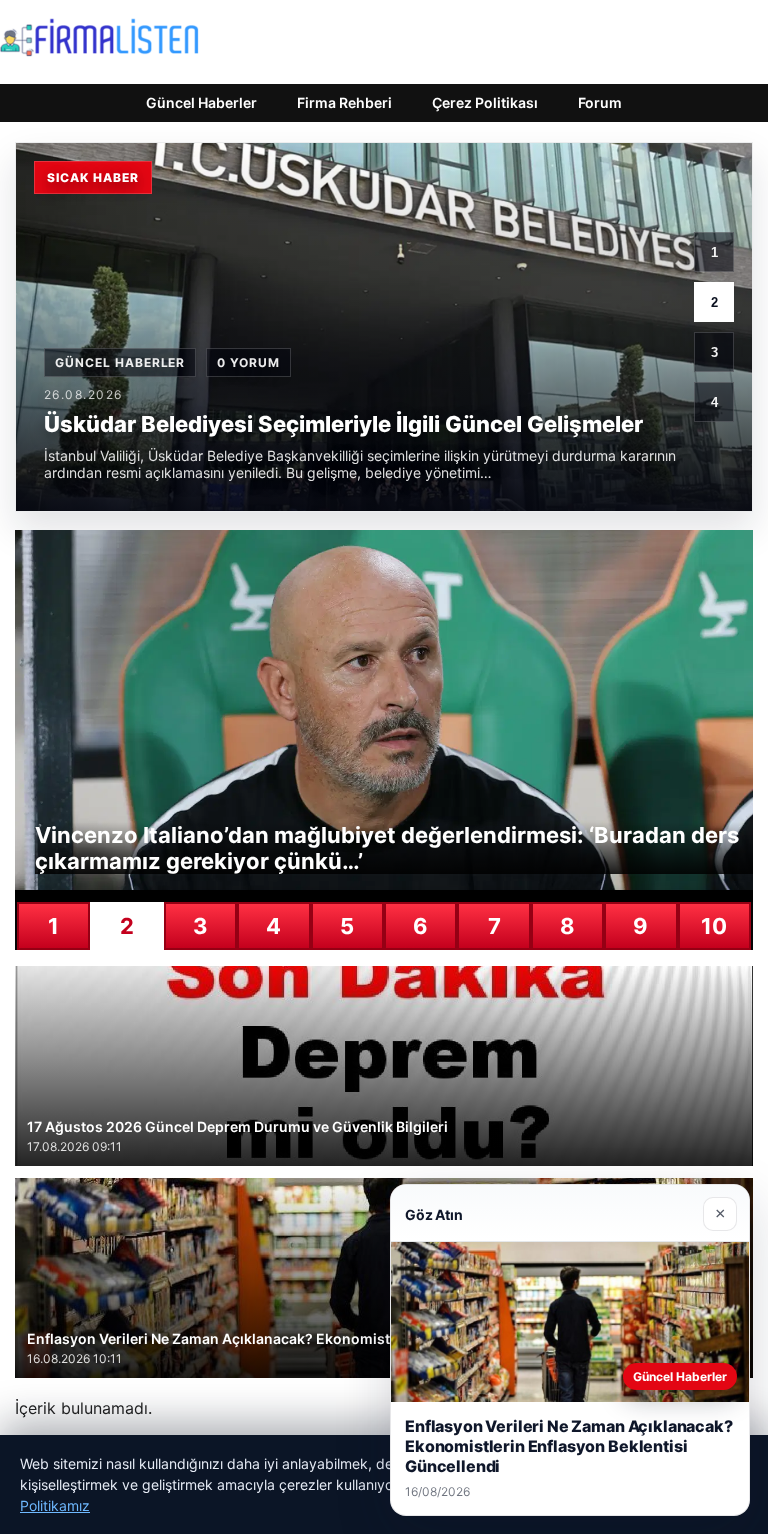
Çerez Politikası (485, 102)
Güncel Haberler (201, 102)
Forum (600, 102)
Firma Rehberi (344, 102)
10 (714, 926)
